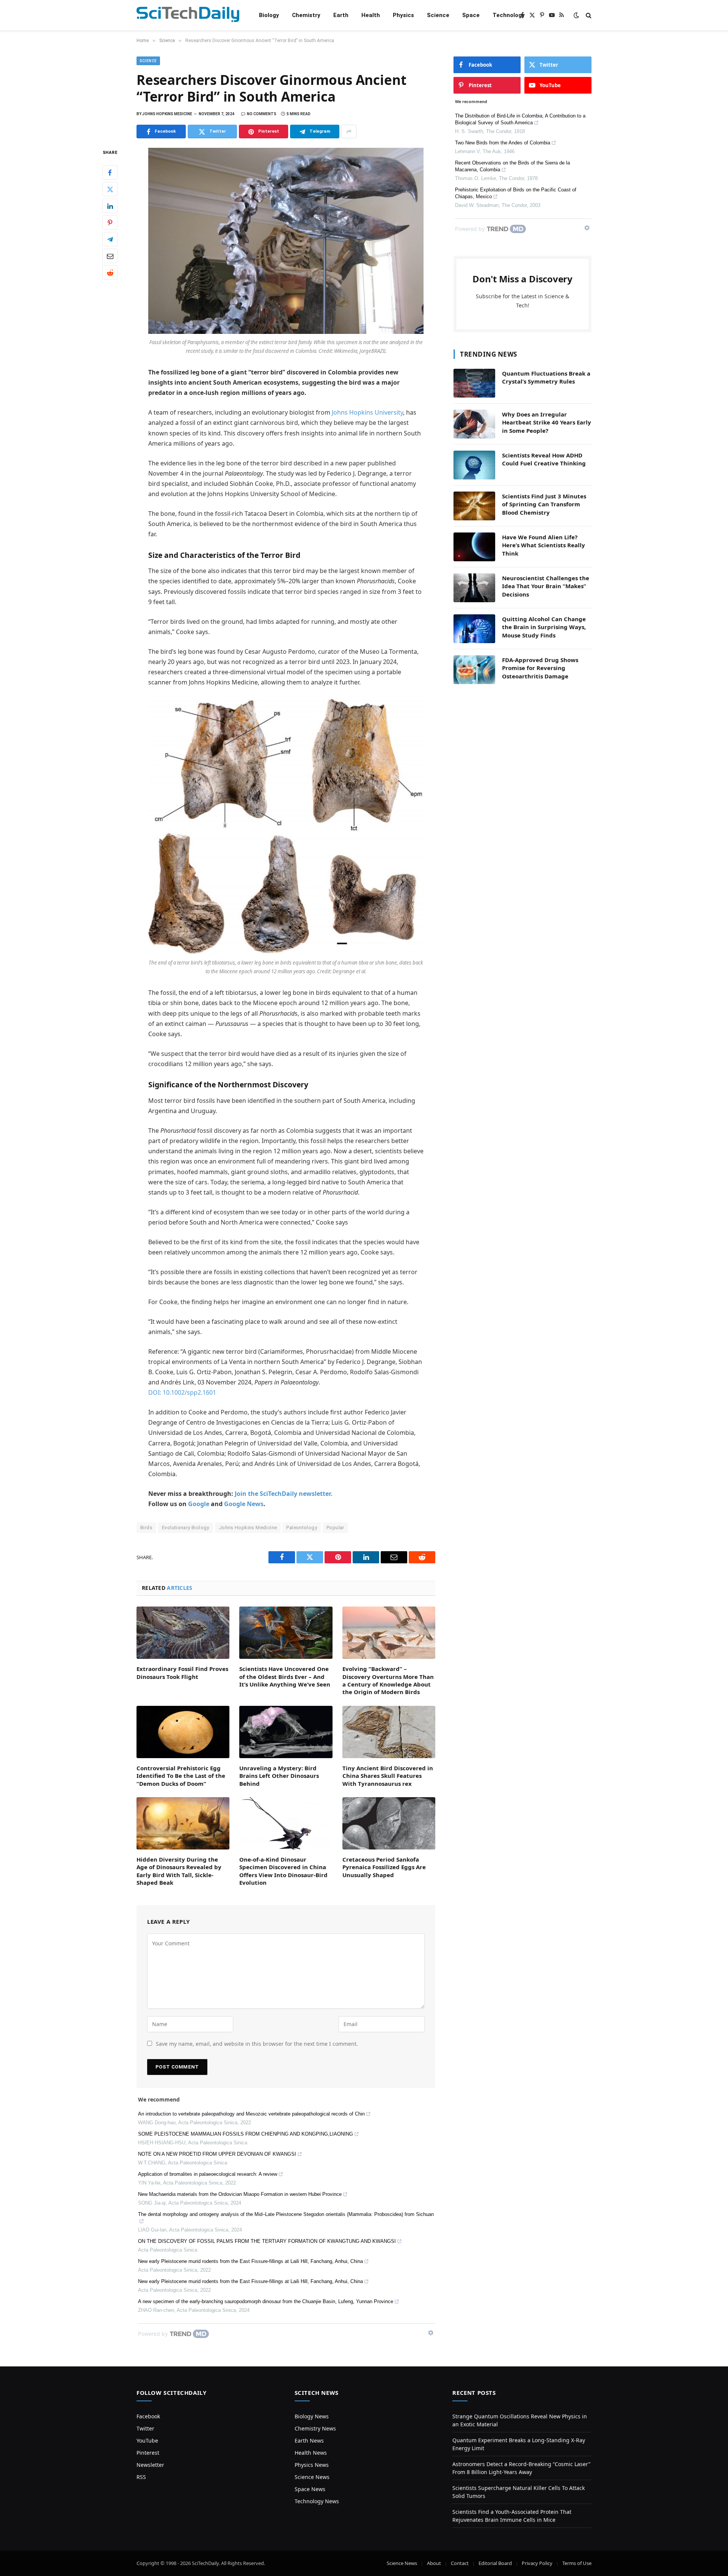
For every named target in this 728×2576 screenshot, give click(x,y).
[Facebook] (110, 173)
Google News (244, 1504)
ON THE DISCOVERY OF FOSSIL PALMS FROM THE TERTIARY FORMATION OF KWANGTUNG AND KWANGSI (267, 2241)
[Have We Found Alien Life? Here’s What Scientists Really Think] (474, 547)
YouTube (147, 2441)
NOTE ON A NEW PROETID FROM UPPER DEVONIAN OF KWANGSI (217, 2154)
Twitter (145, 2428)
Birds (146, 1528)
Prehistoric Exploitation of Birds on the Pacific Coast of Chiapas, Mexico (516, 193)
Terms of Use (577, 2563)
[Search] (588, 15)
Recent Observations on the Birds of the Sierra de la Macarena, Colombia (512, 166)
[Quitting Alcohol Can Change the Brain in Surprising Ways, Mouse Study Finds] (474, 629)
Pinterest (148, 2453)
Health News (311, 2453)
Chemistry (306, 15)
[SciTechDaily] (188, 15)
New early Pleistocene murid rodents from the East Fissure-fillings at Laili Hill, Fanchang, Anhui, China (250, 2261)
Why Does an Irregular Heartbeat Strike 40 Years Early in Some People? (547, 422)
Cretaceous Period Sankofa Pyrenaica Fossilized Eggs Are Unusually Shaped (384, 1867)
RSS (141, 2477)
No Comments (262, 114)
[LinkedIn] (110, 206)
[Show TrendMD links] (431, 2333)
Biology (269, 15)
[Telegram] (110, 240)
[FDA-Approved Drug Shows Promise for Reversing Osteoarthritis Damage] (474, 670)
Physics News (312, 2465)
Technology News (317, 2501)
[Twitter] (110, 189)
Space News (310, 2489)
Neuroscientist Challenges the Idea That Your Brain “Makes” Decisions (546, 586)
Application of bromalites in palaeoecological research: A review (208, 2174)
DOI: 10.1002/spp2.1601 (182, 1392)
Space (471, 15)
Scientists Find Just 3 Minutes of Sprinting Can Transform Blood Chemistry (544, 504)
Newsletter (150, 2465)
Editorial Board (495, 2563)
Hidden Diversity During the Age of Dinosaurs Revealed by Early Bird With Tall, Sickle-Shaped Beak (179, 1871)
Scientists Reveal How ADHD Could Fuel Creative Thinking (544, 459)
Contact (460, 2563)
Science (438, 15)
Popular (335, 1528)
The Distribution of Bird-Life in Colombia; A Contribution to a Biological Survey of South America (520, 119)
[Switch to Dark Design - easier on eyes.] (576, 15)
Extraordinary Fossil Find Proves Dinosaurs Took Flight (182, 1672)
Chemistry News (315, 2428)
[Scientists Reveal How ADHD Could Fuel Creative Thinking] (474, 465)
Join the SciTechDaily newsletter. (284, 1494)
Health (371, 15)
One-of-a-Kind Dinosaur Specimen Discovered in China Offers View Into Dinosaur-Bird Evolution (283, 1871)
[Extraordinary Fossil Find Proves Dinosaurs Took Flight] (183, 1633)
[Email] (110, 256)
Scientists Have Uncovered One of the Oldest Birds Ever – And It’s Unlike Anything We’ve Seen (285, 1676)
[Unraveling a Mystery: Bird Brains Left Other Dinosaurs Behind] (286, 1732)
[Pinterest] (110, 223)
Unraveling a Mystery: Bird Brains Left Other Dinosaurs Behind (279, 1776)
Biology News (312, 2416)
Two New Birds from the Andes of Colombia (503, 143)
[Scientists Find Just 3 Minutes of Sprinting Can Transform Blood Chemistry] (474, 506)
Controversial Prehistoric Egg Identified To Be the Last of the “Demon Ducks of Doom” (181, 1776)
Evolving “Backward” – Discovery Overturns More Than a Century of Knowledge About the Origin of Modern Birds (388, 1680)
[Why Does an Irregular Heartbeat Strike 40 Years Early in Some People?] (474, 424)
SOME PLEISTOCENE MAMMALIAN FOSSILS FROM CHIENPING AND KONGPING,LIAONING (246, 2134)
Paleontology (302, 1528)
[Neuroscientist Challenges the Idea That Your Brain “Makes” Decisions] (474, 588)
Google (199, 1504)
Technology (509, 15)
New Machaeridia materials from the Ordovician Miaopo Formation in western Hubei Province (240, 2194)
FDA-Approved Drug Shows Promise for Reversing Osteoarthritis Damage (540, 668)
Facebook (148, 2416)
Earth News (309, 2441)
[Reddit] (110, 273)
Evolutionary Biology (186, 1528)
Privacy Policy (537, 2563)
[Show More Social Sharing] (349, 132)
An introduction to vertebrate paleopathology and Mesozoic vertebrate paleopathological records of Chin (251, 2114)
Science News (312, 2477)
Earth (341, 15)
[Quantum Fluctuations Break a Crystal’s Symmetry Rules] (474, 383)
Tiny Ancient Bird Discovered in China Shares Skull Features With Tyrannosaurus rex (388, 1776)
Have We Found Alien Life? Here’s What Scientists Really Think (544, 545)
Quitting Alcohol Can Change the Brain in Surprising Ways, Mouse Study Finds (544, 627)
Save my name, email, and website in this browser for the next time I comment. (257, 2044)
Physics (403, 15)
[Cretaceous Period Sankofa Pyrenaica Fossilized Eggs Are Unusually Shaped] (389, 1823)
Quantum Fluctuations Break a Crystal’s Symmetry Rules (546, 377)
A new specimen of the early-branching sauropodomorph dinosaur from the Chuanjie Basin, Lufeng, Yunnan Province (266, 2301)
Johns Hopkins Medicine (248, 1528)
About (434, 2563)
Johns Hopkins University (367, 412)
